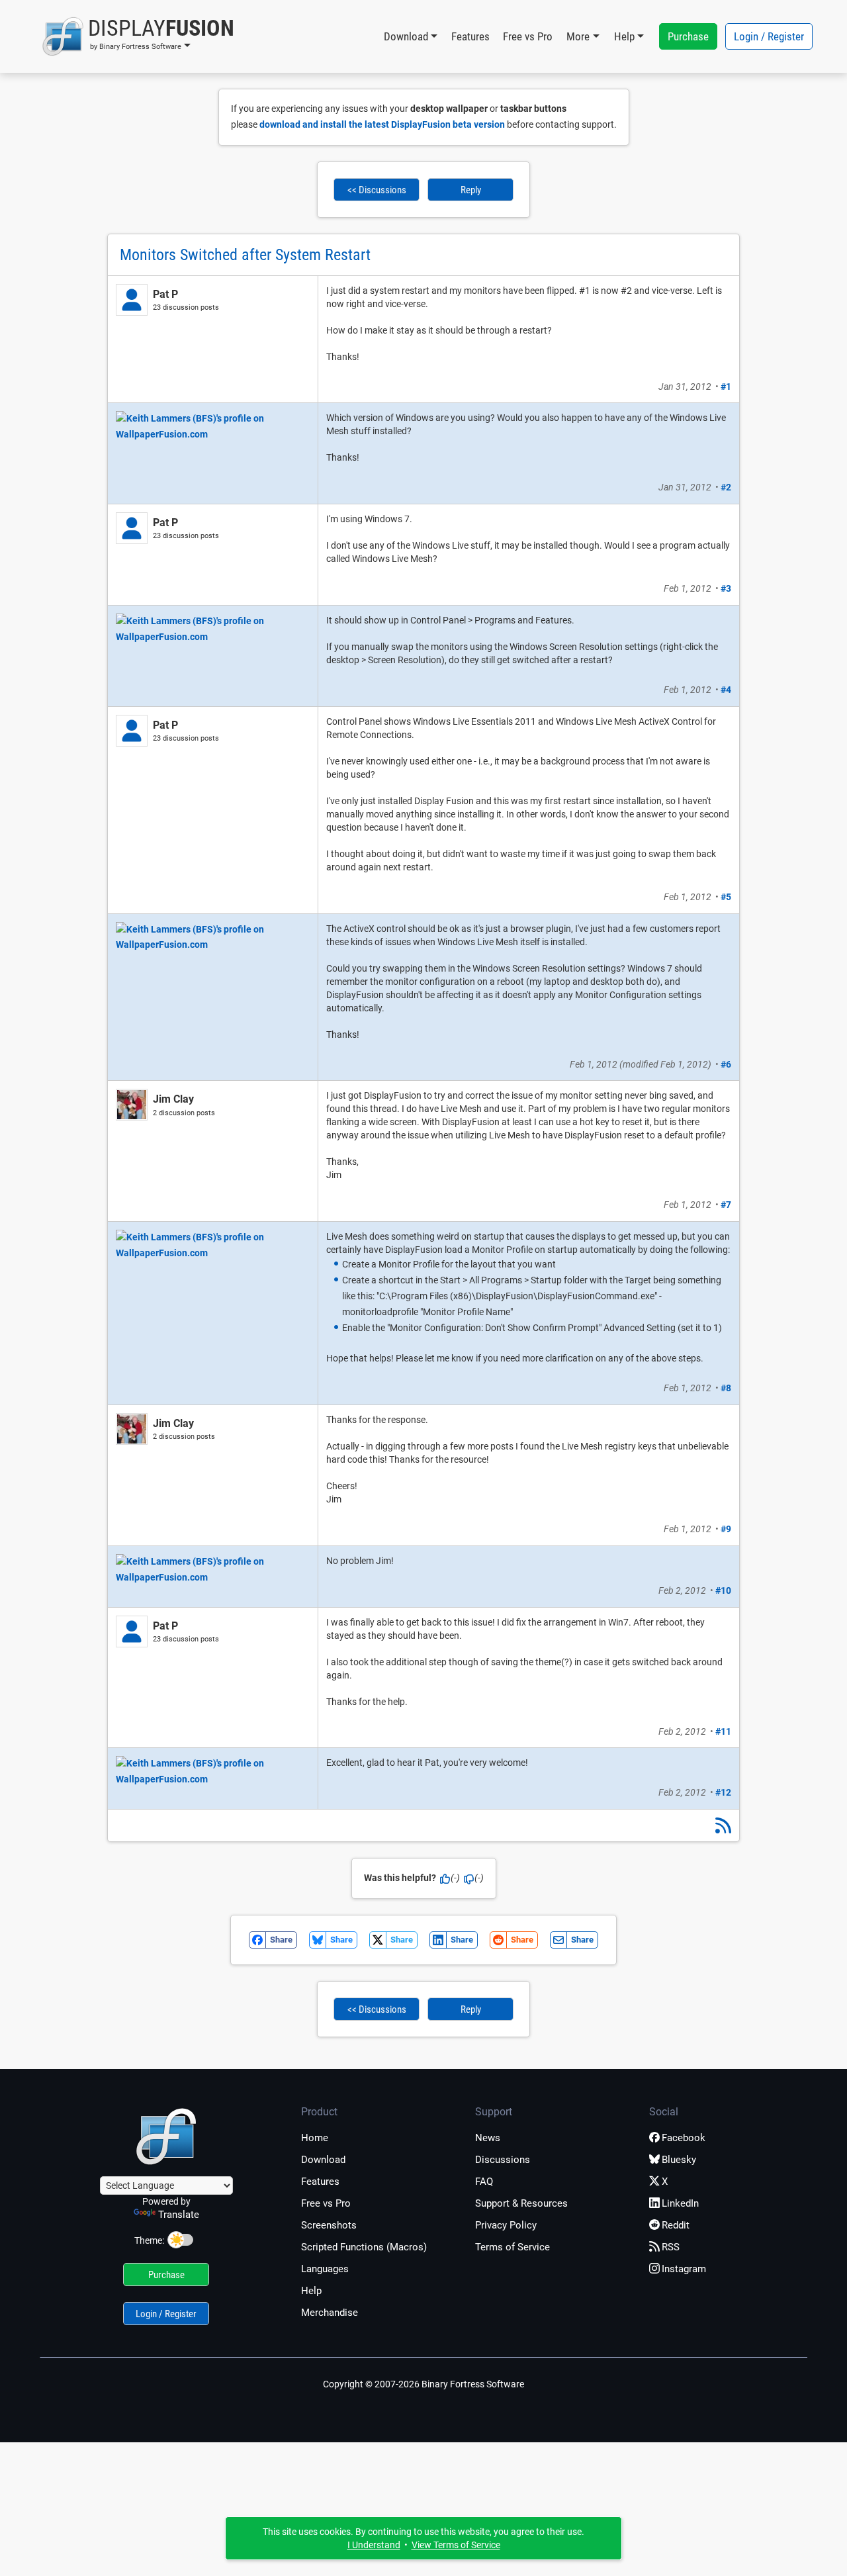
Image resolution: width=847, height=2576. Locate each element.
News (488, 2138)
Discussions (503, 2160)
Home (315, 2138)
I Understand (374, 2545)
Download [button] (406, 36)
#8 (726, 1388)
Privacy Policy (506, 2225)
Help (311, 2291)
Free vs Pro (528, 36)
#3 (726, 588)
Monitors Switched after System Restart (245, 255)
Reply (471, 190)
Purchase (688, 36)
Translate (179, 2215)
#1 (726, 387)
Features (470, 36)
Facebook (684, 2138)
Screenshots (329, 2225)
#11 (723, 1731)
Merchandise (330, 2313)
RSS (671, 2247)
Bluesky (679, 2160)
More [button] (578, 36)
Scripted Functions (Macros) (364, 2247)
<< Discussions (377, 190)
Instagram (684, 2269)
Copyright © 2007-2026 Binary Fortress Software (423, 2384)
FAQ (484, 2182)
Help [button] (624, 36)
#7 (726, 1205)
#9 (726, 1529)
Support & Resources (521, 2203)
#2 (726, 487)
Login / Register (769, 36)
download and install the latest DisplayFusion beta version (382, 124)
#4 (726, 690)
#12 (723, 1792)
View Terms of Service (456, 2545)
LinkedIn (680, 2203)
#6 (726, 1064)
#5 (726, 897)
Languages (325, 2269)
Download (323, 2160)
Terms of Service (513, 2247)
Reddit (676, 2225)
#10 (723, 1590)
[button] (138, 36)
